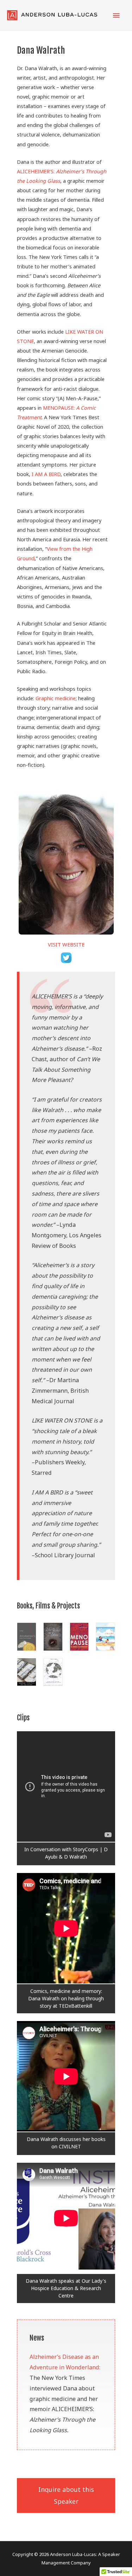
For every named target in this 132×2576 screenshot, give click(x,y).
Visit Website (66, 944)
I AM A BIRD (46, 474)
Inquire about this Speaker (66, 2495)
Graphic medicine (56, 698)
